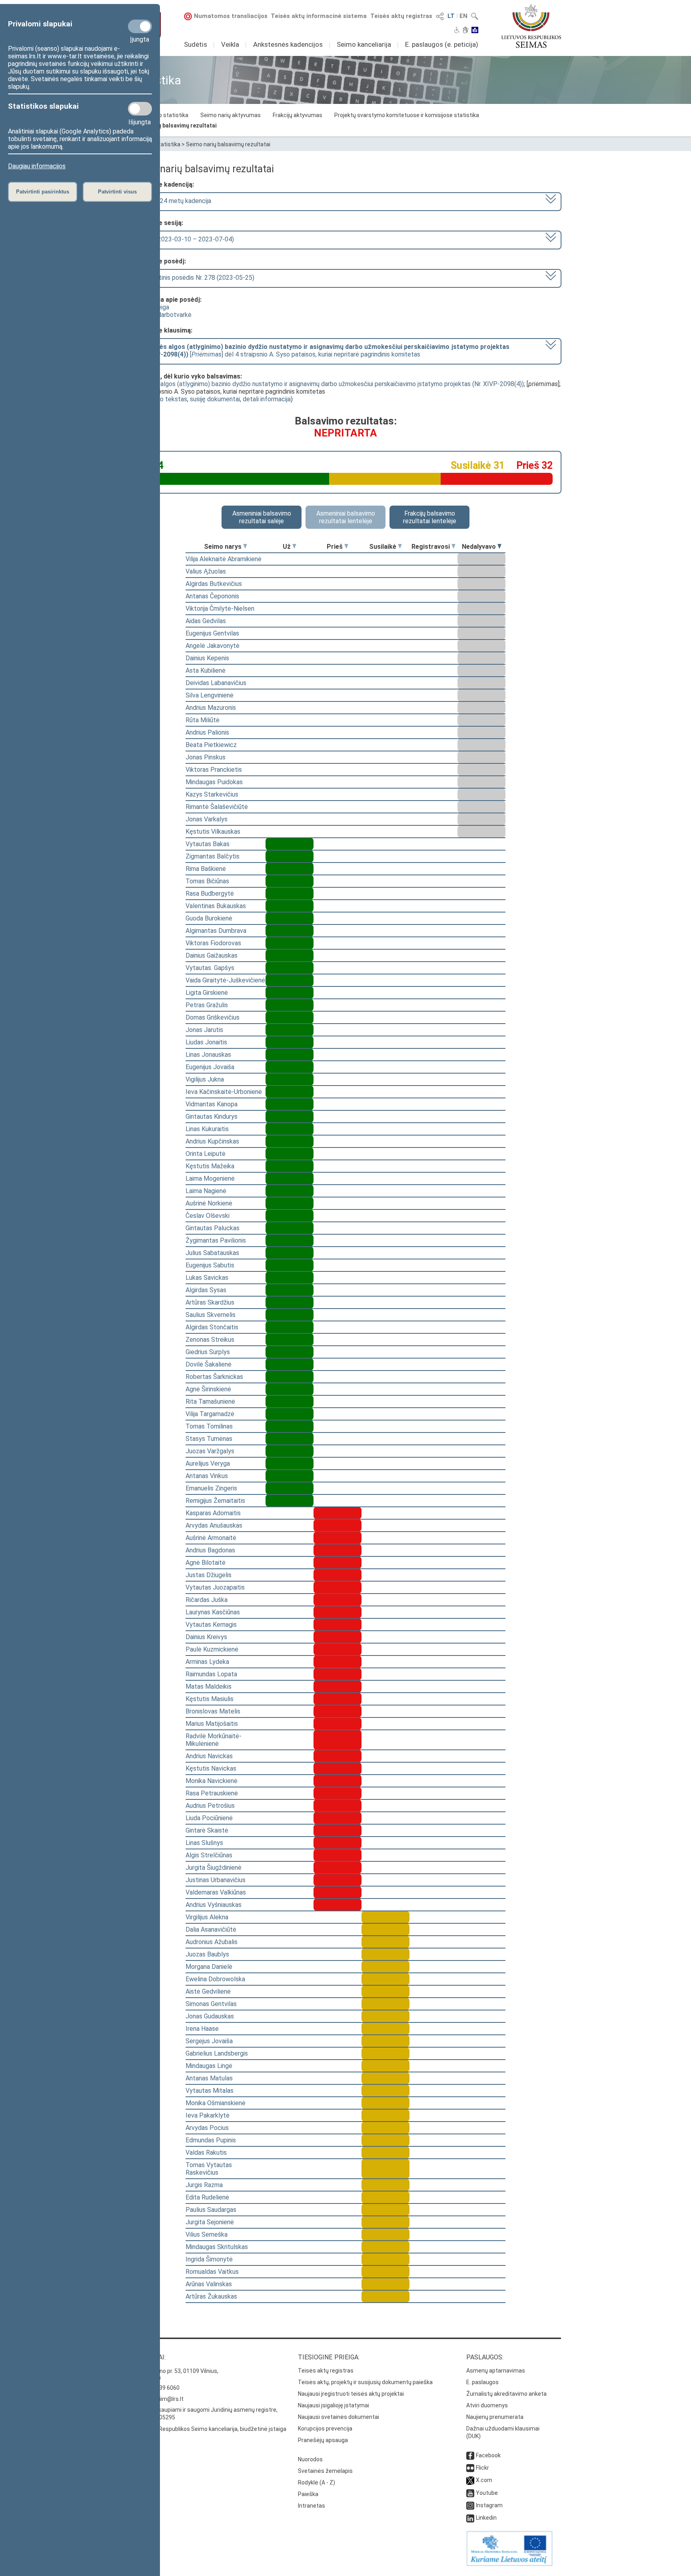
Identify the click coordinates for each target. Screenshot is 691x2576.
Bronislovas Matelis (213, 1711)
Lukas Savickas (207, 1278)
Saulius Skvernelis (211, 1315)
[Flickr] (470, 2468)
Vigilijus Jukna (205, 1079)
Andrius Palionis (207, 732)
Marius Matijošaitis (212, 1724)
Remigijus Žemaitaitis (215, 1501)
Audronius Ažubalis (212, 1942)
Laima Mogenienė (210, 1178)
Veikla (230, 44)
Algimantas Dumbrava (216, 931)
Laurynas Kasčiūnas (213, 1612)
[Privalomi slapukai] (140, 26)
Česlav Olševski (208, 1216)
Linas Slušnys (204, 1843)
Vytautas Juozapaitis (215, 1587)
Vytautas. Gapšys (210, 968)
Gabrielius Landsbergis (217, 2053)
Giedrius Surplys (208, 1352)
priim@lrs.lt (169, 2399)
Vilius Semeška (207, 2234)
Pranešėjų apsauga (323, 2440)
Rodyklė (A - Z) (317, 2482)
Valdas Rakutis (206, 2153)
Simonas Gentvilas (211, 2004)
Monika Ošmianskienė (216, 2103)
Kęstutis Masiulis (210, 1699)
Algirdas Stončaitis (212, 1327)
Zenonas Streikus (210, 1340)
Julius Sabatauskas (212, 1253)
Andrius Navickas (209, 1756)
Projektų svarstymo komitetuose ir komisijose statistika (407, 115)
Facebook (488, 2455)
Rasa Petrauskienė (212, 1793)
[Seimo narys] (245, 547)
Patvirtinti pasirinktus (43, 192)
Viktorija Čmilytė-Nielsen (220, 609)
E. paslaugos (482, 2382)
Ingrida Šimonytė (209, 2259)
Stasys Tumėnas (209, 1439)
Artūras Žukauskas (211, 2296)
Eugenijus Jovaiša (210, 1067)
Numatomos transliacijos (231, 16)
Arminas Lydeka (207, 1662)
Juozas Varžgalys (210, 1451)
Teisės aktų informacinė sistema (319, 16)
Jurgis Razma (204, 2185)
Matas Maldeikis (209, 1686)
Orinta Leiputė (206, 1154)
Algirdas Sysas (206, 1290)
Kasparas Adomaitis (213, 1513)
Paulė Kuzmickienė (212, 1649)
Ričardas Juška (207, 1600)
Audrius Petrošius (210, 1806)
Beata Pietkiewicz (211, 745)
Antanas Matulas (209, 2078)
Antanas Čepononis (212, 596)
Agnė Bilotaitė (206, 1563)
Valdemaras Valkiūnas (216, 1892)
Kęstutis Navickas (211, 1768)
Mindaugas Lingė (209, 2066)
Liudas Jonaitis (206, 1042)
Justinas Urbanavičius (216, 1880)
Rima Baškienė (206, 869)
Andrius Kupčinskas (212, 1141)
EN (463, 16)
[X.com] (470, 2480)
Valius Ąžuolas (206, 571)
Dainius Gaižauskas (212, 955)
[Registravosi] (453, 547)
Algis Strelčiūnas (209, 1855)
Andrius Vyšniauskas (214, 1905)
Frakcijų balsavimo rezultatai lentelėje (430, 517)
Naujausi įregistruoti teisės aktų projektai (351, 2394)
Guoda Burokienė (209, 918)
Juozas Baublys (207, 1954)
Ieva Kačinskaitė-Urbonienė (224, 1092)
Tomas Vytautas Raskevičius (209, 2169)
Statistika (168, 144)
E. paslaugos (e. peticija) (442, 44)
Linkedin (486, 2518)
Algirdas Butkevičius (214, 584)
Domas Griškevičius (213, 1017)
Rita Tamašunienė (210, 1402)
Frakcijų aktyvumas (298, 115)
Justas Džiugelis (209, 1575)
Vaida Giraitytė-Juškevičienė (225, 980)
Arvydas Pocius (207, 2128)
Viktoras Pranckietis (214, 770)
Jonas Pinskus (206, 757)
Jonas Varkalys (207, 819)
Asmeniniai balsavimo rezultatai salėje (262, 517)
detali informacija (267, 399)
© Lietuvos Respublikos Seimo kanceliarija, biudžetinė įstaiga (208, 2429)
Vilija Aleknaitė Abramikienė (224, 559)
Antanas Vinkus (207, 1476)
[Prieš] (346, 547)
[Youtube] (470, 2493)
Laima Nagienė (206, 1191)
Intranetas (312, 2506)
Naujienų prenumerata (495, 2417)
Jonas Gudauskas (210, 2016)
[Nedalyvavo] (499, 547)
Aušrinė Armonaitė (211, 1538)
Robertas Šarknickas (214, 1377)
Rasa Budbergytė (210, 894)
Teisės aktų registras (401, 16)
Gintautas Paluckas (213, 1228)
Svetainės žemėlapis (325, 2471)
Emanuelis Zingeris (211, 1488)
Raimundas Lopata (211, 1674)
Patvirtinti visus (117, 192)
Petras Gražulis (207, 1005)
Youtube (487, 2493)
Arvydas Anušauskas (214, 1525)
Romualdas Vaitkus (212, 2272)
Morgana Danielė (209, 1967)
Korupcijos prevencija (325, 2429)
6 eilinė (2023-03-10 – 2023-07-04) (184, 239)
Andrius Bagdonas (210, 1550)
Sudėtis (196, 44)
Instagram (489, 2505)
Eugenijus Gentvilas (212, 633)
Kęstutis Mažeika (210, 1166)
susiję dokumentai (215, 399)
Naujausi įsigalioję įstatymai (334, 2405)
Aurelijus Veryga (208, 1463)
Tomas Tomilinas (209, 1426)
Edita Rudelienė (207, 2197)
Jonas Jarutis (204, 1030)
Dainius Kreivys (206, 1637)
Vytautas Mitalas (210, 2091)
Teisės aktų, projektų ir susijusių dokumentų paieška (365, 2382)
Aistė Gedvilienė (208, 1991)
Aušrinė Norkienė (209, 1203)
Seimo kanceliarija (364, 44)
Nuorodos (310, 2459)
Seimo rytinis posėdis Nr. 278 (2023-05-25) (194, 278)
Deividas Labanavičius (216, 683)
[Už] (294, 547)
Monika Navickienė (212, 1781)
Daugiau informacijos (37, 166)
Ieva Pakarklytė (208, 2115)
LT (451, 16)
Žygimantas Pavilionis (216, 1240)
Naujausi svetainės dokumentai (339, 2417)
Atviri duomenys (487, 2405)
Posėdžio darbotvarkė (161, 315)
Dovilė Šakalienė (209, 1364)
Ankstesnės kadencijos (288, 44)
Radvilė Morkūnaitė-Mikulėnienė (214, 1740)
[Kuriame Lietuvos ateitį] (509, 2564)
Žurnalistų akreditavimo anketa (506, 2394)
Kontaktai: (148, 2357)
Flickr (482, 2468)
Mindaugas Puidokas (214, 782)
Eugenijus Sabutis (210, 1265)
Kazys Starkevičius (212, 794)
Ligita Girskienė (207, 993)
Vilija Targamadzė (210, 1414)
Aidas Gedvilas (206, 621)
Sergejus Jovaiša (209, 2041)
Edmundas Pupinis (211, 2140)
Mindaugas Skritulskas (217, 2247)
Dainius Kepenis (207, 658)
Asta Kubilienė (206, 670)
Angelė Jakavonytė (213, 646)
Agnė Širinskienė (208, 1389)
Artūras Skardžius (210, 1302)
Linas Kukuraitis (207, 1129)
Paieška (308, 2494)
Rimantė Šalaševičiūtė (217, 807)
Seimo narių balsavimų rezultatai (173, 126)
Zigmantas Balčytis (213, 856)
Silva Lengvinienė (210, 695)
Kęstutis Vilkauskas (213, 832)
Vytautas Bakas (208, 844)
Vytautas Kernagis (211, 1625)
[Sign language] (466, 31)
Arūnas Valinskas (209, 2284)
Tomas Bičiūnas (207, 881)
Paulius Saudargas (211, 2210)
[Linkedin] (470, 2518)
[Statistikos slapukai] (140, 109)
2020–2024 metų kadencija (173, 201)
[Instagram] (470, 2505)
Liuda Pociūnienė (209, 1818)
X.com (484, 2480)
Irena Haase (202, 2029)
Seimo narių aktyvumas (231, 115)
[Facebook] (470, 2455)
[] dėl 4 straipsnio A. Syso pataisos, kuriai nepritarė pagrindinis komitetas (322, 351)
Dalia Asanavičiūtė (211, 1930)
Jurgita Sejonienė (210, 2222)
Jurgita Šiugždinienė (214, 1868)
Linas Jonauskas (208, 1055)
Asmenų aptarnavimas (496, 2371)
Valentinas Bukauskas (216, 906)
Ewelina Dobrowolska (215, 1979)
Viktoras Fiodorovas (213, 943)
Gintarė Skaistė (207, 1830)
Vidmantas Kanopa (212, 1104)
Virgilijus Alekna (207, 1917)
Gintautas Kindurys (212, 1117)
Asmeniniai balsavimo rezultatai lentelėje (346, 517)
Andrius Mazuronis (211, 708)
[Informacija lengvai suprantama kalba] (475, 31)
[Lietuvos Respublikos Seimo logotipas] (531, 26)
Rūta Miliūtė (203, 720)
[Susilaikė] (400, 547)
